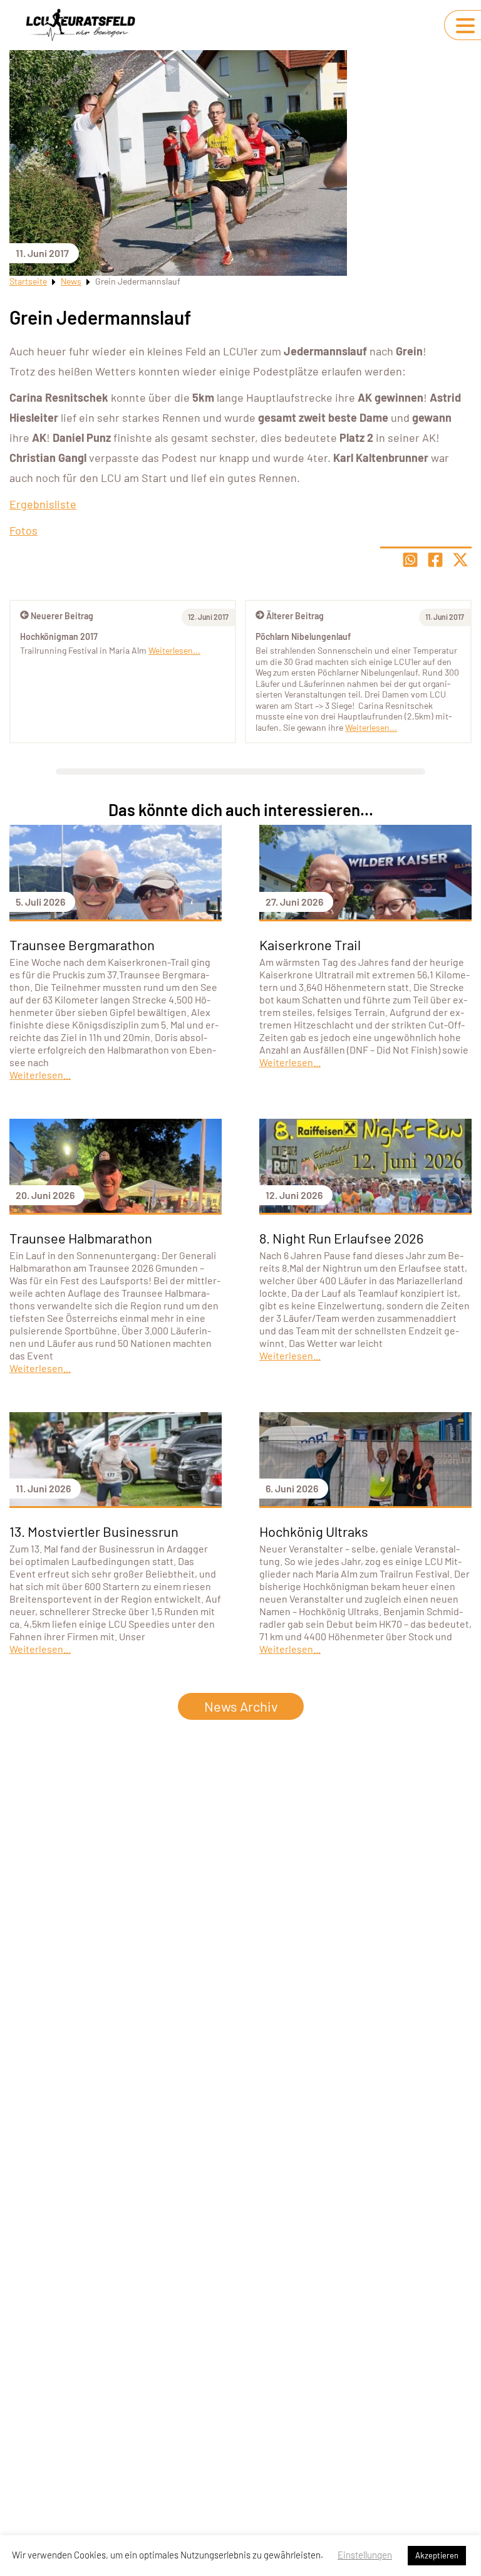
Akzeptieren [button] (437, 2555)
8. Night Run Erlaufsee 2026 (341, 1238)
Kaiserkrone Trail (310, 945)
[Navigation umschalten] (465, 26)
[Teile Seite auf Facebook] (435, 560)
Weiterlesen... (371, 727)
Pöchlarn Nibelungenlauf (303, 636)
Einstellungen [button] (365, 2555)
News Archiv (241, 1706)
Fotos (23, 530)
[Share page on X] (460, 560)
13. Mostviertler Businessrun (94, 1531)
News (71, 281)
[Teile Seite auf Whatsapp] (410, 560)
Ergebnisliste (43, 504)
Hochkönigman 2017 (59, 636)
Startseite (28, 281)
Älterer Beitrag (295, 616)
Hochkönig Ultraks (314, 1531)
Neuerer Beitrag (62, 616)
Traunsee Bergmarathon (82, 945)
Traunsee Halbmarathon (81, 1238)
